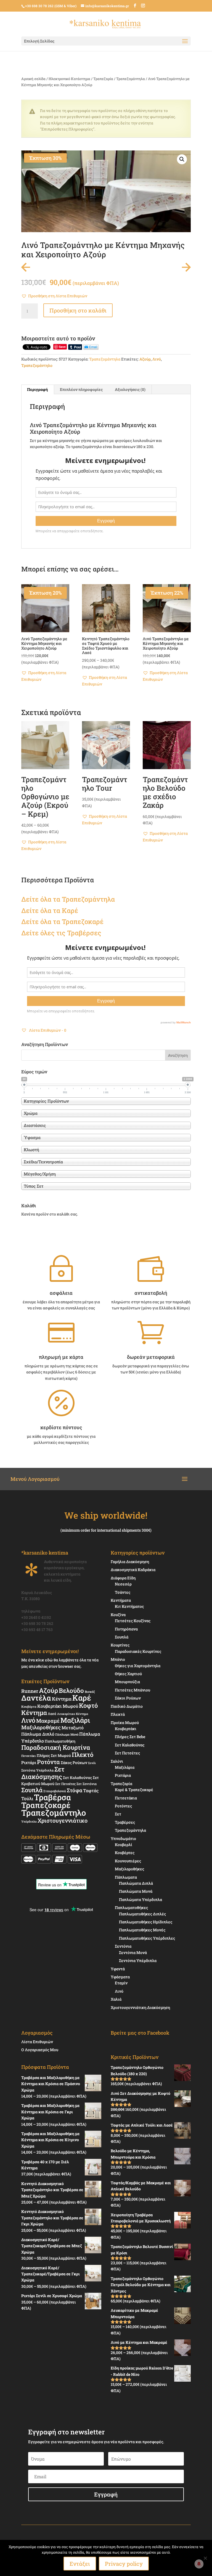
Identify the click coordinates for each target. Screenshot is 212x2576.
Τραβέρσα (52, 1797)
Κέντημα (62, 1699)
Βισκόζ (90, 1692)
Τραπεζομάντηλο (37, 365)
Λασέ (52, 1714)
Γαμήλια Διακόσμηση (130, 1562)
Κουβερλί (124, 1845)
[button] (182, 159)
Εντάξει (80, 2564)
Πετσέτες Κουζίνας (133, 1621)
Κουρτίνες (120, 1645)
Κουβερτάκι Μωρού (58, 1706)
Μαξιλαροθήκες (41, 1727)
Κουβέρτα (29, 1707)
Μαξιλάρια (125, 1767)
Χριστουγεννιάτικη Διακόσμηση (140, 2007)
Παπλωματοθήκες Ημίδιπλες (146, 1922)
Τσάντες (123, 1592)
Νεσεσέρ (123, 1584)
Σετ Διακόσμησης (43, 1773)
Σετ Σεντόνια (87, 1784)
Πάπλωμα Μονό (67, 1734)
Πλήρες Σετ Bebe (130, 1737)
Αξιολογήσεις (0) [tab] (130, 389)
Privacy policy (124, 2564)
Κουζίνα (118, 1615)
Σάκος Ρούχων (74, 1763)
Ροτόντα (48, 1762)
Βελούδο (71, 1690)
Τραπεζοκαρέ (46, 1805)
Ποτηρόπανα (126, 1629)
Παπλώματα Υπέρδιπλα (141, 1899)
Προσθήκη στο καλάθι (78, 310)
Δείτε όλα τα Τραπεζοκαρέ (62, 922)
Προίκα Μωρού (125, 1723)
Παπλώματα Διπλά (136, 1883)
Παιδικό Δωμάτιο (127, 1706)
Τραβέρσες (125, 1822)
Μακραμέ (48, 1721)
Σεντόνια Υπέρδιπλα (37, 1770)
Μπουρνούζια (127, 1682)
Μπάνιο (118, 1659)
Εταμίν (121, 1983)
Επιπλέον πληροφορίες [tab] (81, 389)
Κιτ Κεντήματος (129, 1606)
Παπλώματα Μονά (136, 1891)
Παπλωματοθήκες (131, 1907)
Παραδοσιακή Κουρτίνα (56, 1747)
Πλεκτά (118, 1714)
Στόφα (75, 1790)
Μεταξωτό (73, 1728)
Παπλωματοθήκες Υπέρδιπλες (147, 1938)
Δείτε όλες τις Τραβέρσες (61, 933)
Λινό (157, 359)
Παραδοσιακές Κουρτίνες (138, 1651)
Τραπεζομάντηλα (131, 79)
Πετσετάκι (29, 1756)
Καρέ (70, 910)
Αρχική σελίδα (33, 79)
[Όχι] (205, 2558)
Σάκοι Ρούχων (128, 1698)
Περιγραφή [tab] (37, 389)
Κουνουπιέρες (128, 1861)
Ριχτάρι (29, 1762)
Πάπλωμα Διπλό (38, 1734)
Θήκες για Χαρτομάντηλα (138, 1666)
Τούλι (27, 1798)
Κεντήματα (121, 1600)
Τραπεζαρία (103, 79)
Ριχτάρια (123, 1775)
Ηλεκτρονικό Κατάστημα (69, 79)
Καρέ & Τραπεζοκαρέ (134, 1790)
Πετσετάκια (126, 1798)
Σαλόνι (117, 1761)
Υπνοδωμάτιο (123, 1838)
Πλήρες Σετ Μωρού (54, 1756)
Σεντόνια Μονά (133, 1952)
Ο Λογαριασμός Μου (40, 2050)
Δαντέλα (36, 1698)
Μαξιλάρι (75, 1720)
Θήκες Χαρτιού (128, 1674)
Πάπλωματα (126, 1877)
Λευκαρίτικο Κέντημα (73, 1714)
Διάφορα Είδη (123, 1578)
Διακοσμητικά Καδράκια (133, 1570)
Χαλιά (116, 1999)
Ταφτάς (91, 1790)
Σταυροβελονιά (55, 1791)
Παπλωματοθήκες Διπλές (142, 1914)
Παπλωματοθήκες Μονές (142, 1930)
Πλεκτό (83, 1755)
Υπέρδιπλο (29, 1822)
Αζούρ (145, 359)
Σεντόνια (123, 1946)
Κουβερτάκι (126, 1729)
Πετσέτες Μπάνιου (132, 1690)
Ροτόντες (123, 1806)
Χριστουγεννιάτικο (63, 1820)
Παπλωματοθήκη (60, 1741)
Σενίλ (92, 1763)
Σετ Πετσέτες (65, 1784)
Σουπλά (32, 1790)
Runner (30, 1691)
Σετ (118, 1814)
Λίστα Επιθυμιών (37, 2042)
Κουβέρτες (125, 1853)
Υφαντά (118, 1969)
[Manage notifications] (199, 2564)
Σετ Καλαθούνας (77, 1778)
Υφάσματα (120, 1977)
